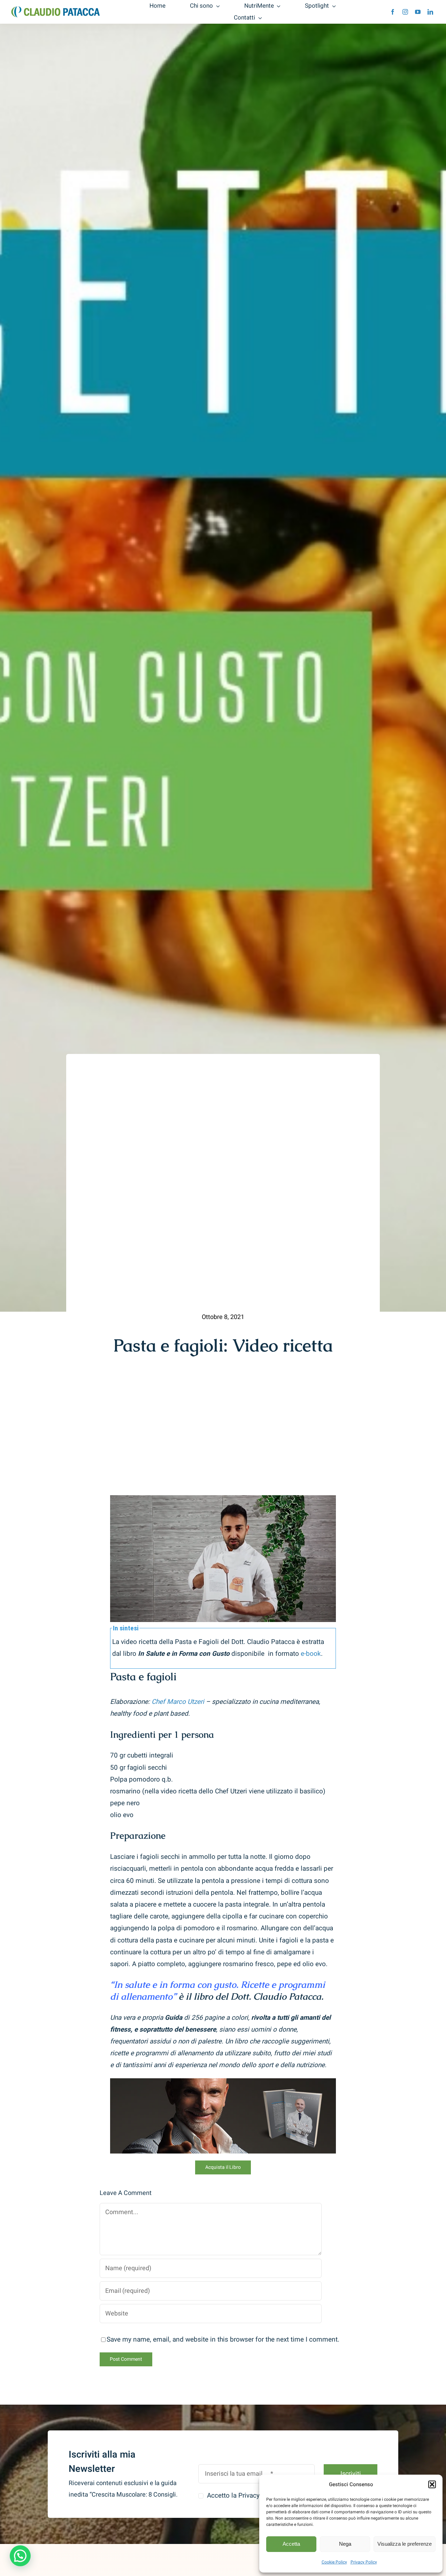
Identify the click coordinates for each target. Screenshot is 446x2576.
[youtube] (418, 12)
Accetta (291, 2544)
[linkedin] (430, 12)
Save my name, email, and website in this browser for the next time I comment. (223, 2340)
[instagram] (405, 12)
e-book (311, 1654)
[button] (432, 2484)
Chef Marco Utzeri (178, 1702)
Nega (345, 2544)
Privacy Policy (364, 2562)
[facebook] (393, 12)
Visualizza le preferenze (405, 2544)
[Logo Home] (56, 9)
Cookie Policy (334, 2562)
